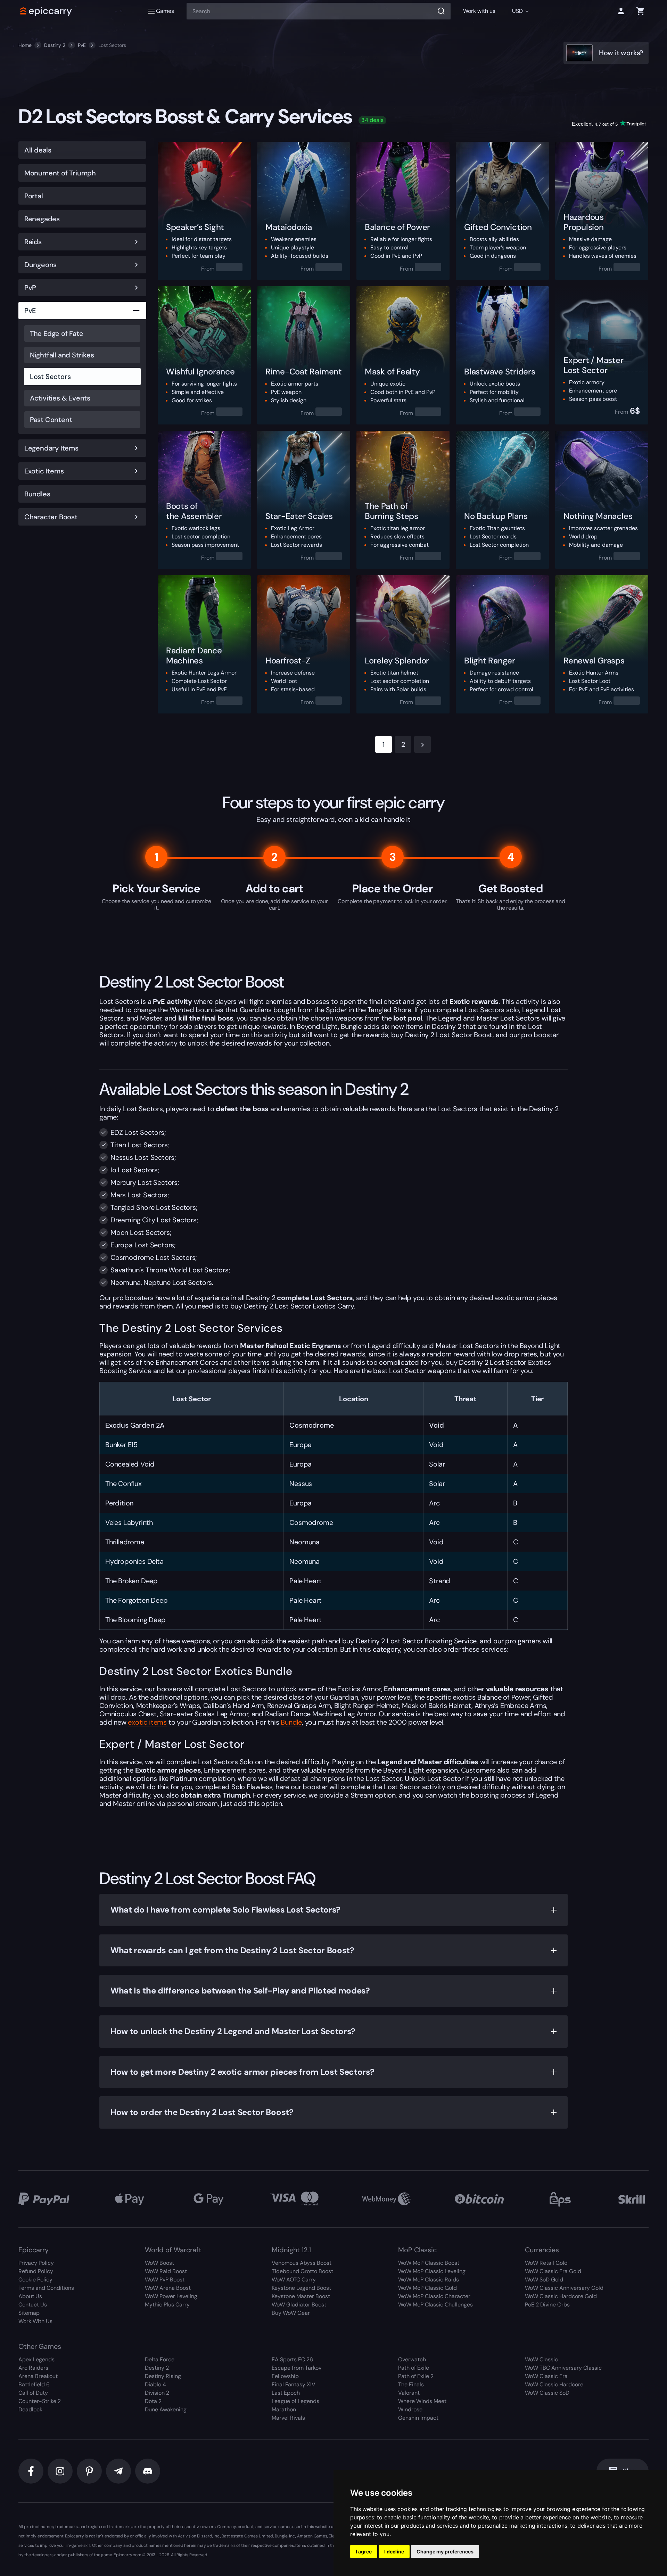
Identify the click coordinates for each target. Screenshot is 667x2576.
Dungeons (40, 265)
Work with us (479, 11)
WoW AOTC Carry (294, 2280)
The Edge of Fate (57, 333)
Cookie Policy (35, 2280)
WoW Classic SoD (547, 2393)
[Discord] (148, 2471)
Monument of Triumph (60, 173)
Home (25, 45)
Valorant (409, 2393)
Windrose (410, 2409)
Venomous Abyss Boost (302, 2263)
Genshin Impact (418, 2418)
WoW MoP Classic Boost (429, 2263)
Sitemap (29, 2313)
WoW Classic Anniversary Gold (564, 2288)
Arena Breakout (38, 2376)
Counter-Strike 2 (40, 2401)
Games (165, 11)
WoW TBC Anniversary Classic (563, 2368)
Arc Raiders (33, 2368)
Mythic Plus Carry (167, 2305)
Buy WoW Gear (291, 2313)
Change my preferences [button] (445, 2552)
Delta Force (160, 2359)
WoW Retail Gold (546, 2263)
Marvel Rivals (288, 2418)
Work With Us (35, 2321)
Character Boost (51, 517)
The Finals (411, 2384)
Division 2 (157, 2393)
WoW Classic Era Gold (553, 2271)
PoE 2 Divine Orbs (547, 2305)
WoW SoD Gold (544, 2280)
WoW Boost (159, 2263)
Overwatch (412, 2359)
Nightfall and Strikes (62, 355)
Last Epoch (286, 2393)
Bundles (37, 494)
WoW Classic (541, 2359)
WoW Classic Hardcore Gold (561, 2296)
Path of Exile (414, 2368)
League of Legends (295, 2401)
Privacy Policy (36, 2263)
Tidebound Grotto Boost (302, 2271)
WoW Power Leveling (171, 2296)
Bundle (291, 1722)
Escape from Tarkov (297, 2368)
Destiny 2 (55, 45)
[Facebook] (31, 2471)
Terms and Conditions (46, 2288)
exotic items (147, 1722)
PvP (30, 288)
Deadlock (30, 2409)
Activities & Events (60, 398)
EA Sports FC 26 (292, 2359)
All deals (38, 150)
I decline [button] (394, 2552)
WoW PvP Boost (165, 2280)
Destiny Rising (163, 2376)
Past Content (51, 420)
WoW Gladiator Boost (299, 2305)
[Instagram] (60, 2471)
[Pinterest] (89, 2471)
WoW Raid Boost (166, 2271)
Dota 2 (153, 2401)
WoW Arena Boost (168, 2288)
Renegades (42, 219)
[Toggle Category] (136, 242)
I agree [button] (364, 2552)
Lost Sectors (50, 377)
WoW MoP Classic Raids (429, 2280)
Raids (33, 242)
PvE (82, 45)
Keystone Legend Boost (301, 2288)
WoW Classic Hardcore (554, 2384)
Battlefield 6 (34, 2384)
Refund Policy (36, 2271)
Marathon (284, 2409)
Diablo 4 (155, 2384)
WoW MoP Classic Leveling (432, 2271)
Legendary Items (51, 448)
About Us (30, 2296)
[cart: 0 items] (640, 11)
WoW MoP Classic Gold (427, 2288)
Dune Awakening (166, 2409)
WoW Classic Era (546, 2376)
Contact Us (33, 2305)
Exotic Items (44, 471)
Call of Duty (33, 2393)
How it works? (621, 53)
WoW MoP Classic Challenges (435, 2305)
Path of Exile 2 (416, 2376)
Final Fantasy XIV (294, 2384)
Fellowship (285, 2376)
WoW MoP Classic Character (434, 2296)
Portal (34, 196)
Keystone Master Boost (301, 2296)
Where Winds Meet (422, 2401)
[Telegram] (118, 2471)
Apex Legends (36, 2359)
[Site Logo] (46, 11)
